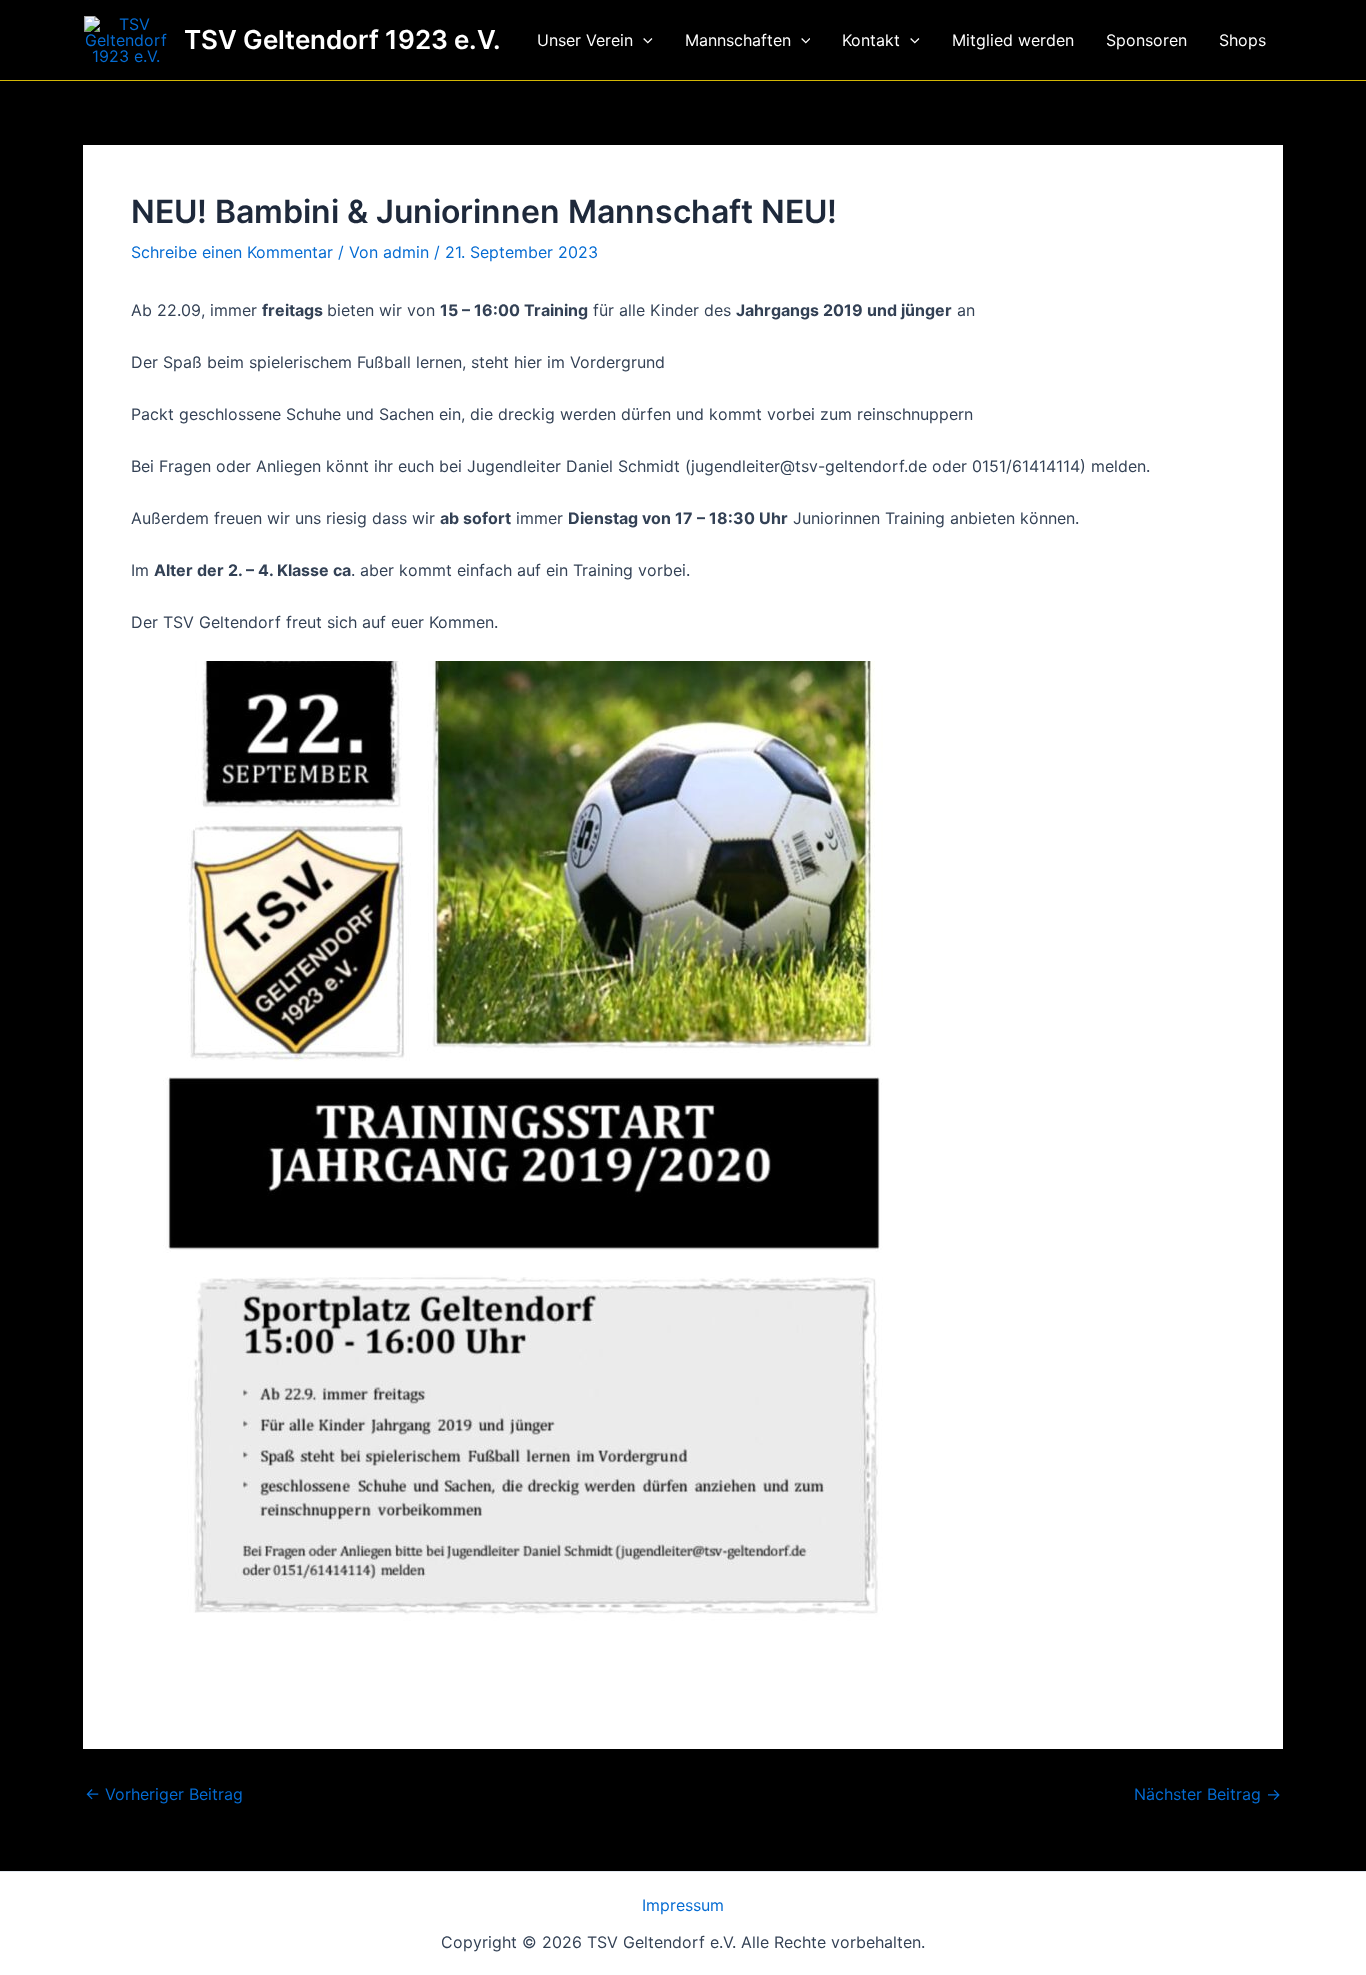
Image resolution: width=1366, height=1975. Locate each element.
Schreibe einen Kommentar (232, 252)
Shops (1242, 40)
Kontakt (871, 40)
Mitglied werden (1013, 40)
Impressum (683, 1905)
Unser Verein (585, 40)
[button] (643, 40)
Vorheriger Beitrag (164, 1794)
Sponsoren (1146, 40)
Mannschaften (738, 40)
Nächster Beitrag (1207, 1794)
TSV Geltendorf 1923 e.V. (342, 39)
